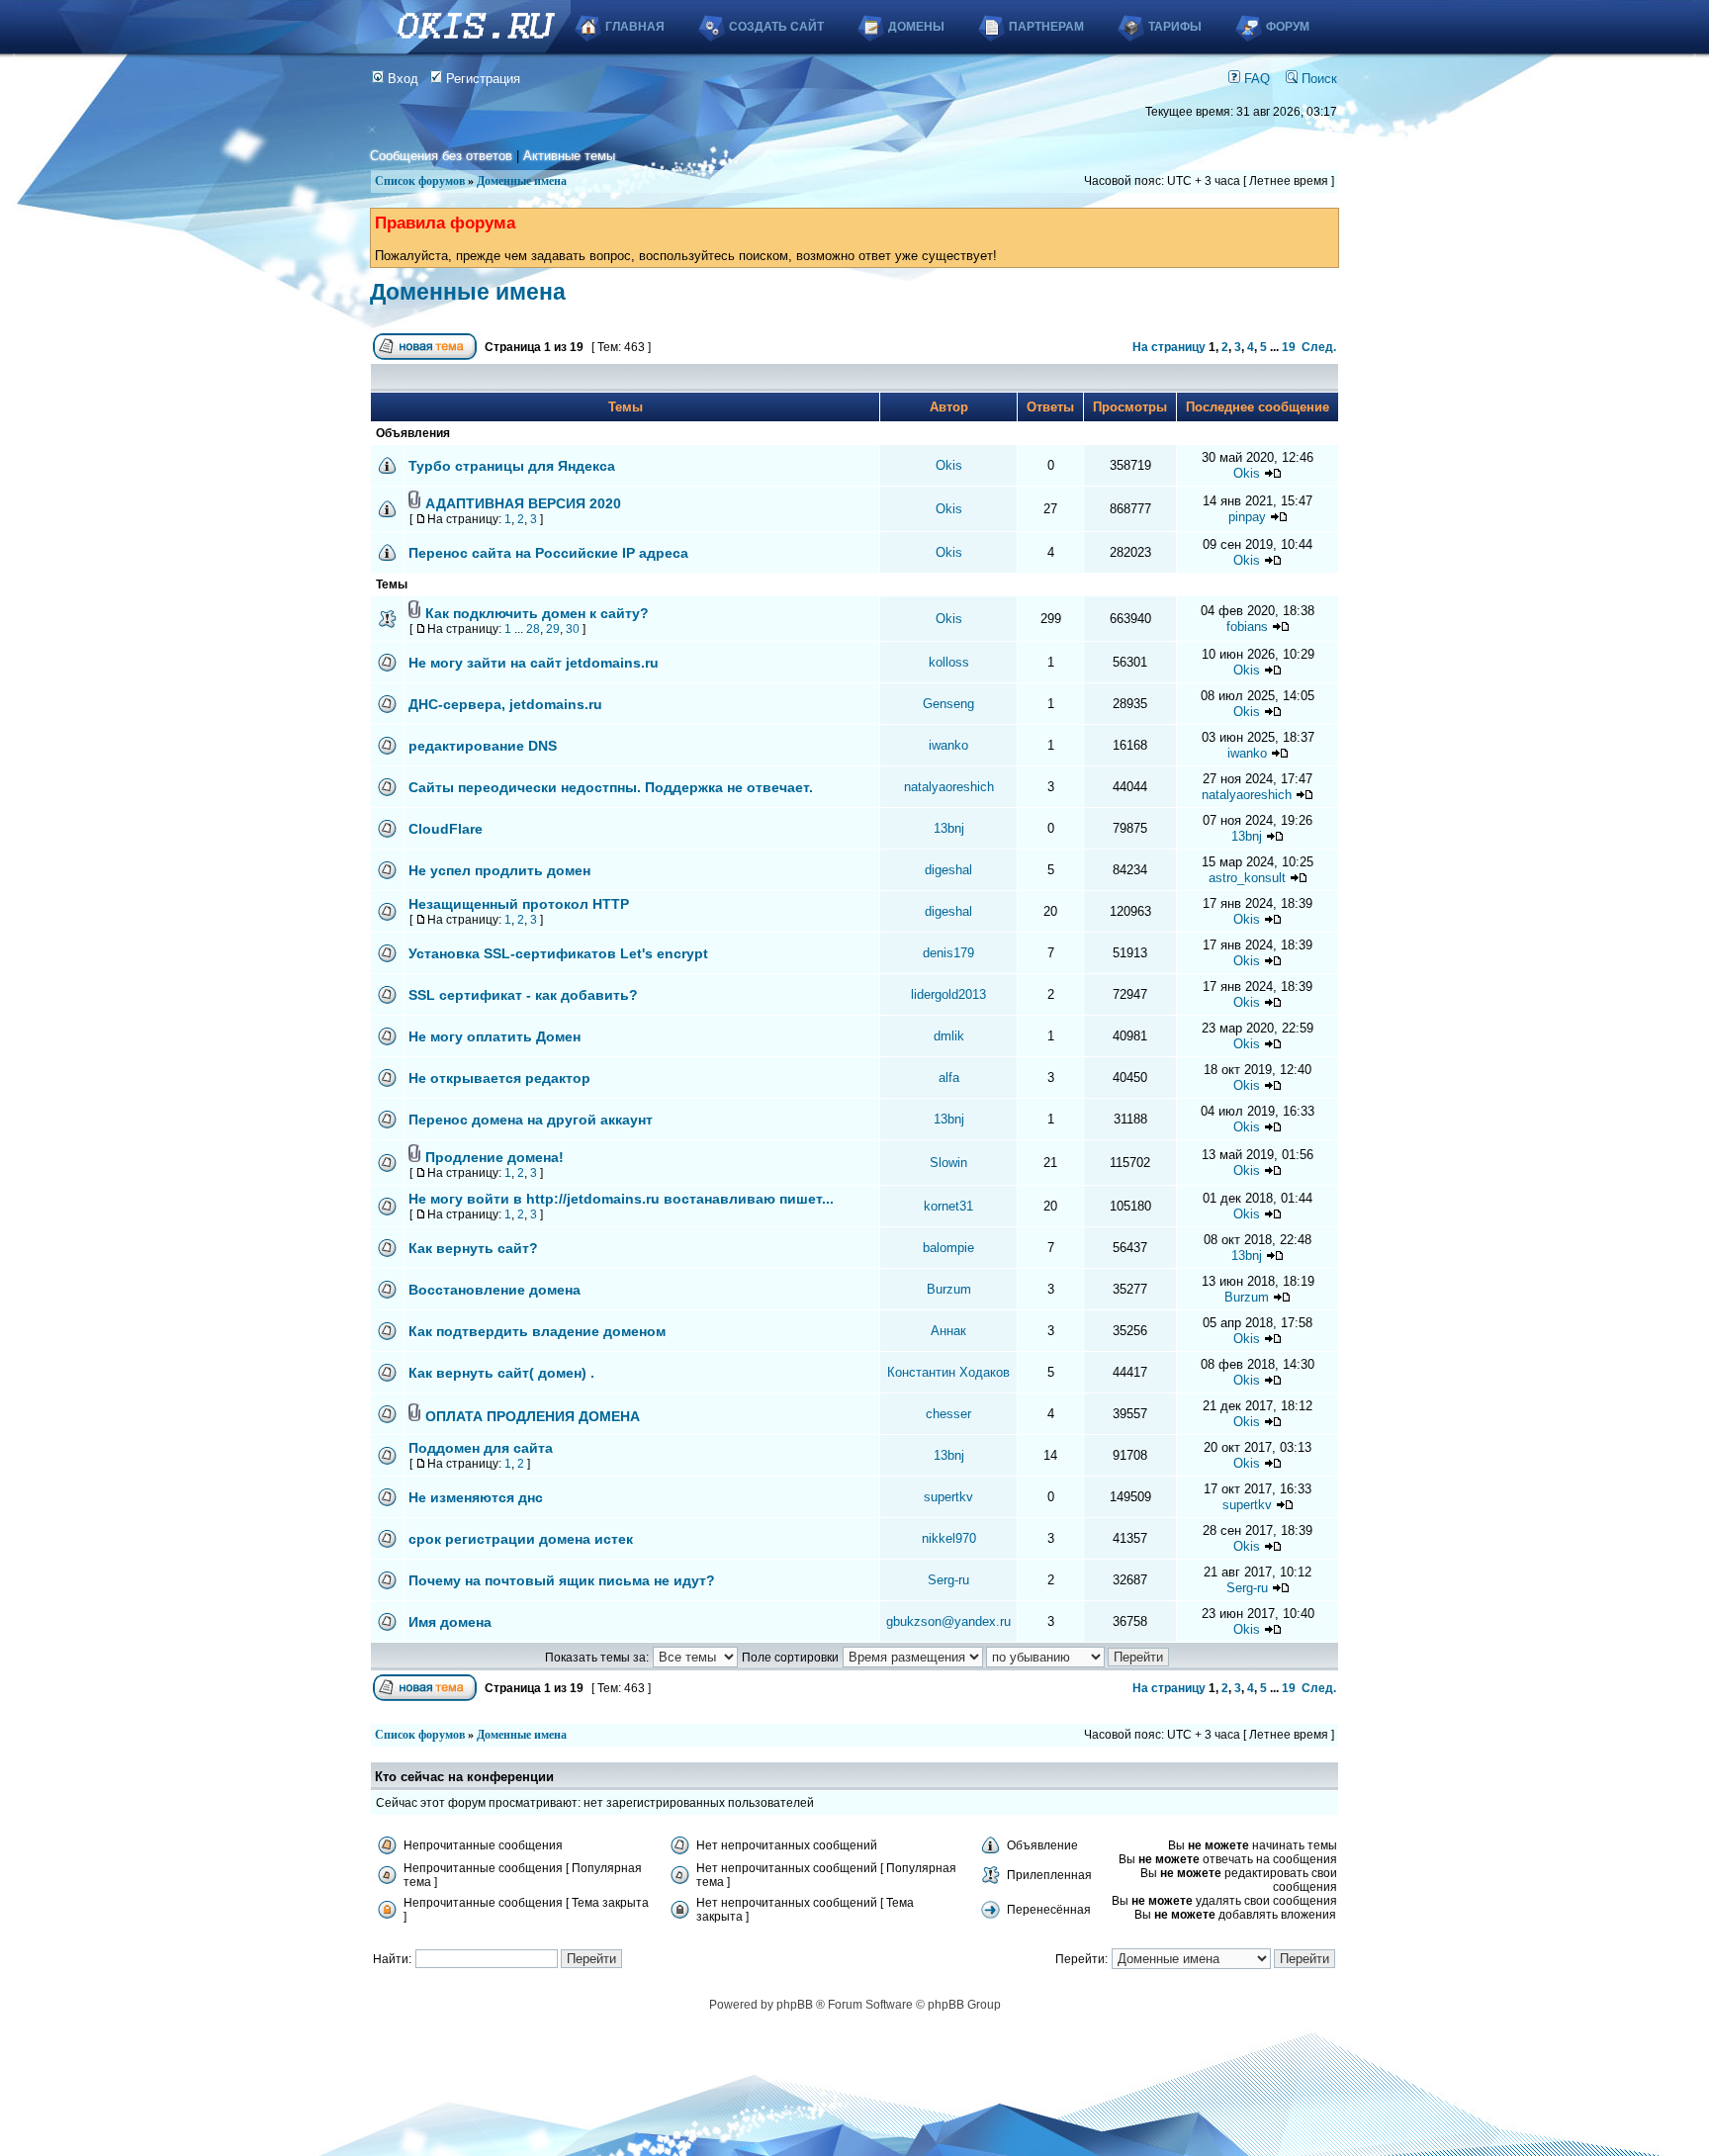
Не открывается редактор (499, 1078)
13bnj (949, 828)
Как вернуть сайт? (473, 1248)
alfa (949, 1078)
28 (533, 629)
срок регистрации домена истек (521, 1539)
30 (573, 629)
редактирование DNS (483, 746)
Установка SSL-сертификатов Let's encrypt (558, 953)
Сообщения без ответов (441, 156)
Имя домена (450, 1622)
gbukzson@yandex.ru (948, 1621)
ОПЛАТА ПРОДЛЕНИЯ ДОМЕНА (533, 1416)
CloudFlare (446, 829)
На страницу (1169, 347)
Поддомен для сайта (481, 1448)
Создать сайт (776, 27)
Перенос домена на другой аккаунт (531, 1120)
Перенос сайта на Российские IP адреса (548, 553)
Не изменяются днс (476, 1497)
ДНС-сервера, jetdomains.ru (505, 704)
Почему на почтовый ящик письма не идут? (562, 1580)
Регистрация (481, 79)
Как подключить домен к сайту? (537, 613)
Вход (401, 79)
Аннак (948, 1331)
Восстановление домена (495, 1290)
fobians (1247, 627)
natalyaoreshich (949, 787)
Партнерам (1046, 27)
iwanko (948, 745)
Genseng (948, 704)
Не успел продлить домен (499, 870)
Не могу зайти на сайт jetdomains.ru (534, 663)
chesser (948, 1414)
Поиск (1317, 79)
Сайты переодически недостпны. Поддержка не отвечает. (611, 787)
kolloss (949, 662)
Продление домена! (495, 1157)
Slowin (948, 1163)
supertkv (948, 1497)
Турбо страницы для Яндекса (512, 466)
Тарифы (1175, 27)
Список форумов (420, 181)
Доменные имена (522, 181)
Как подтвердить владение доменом (537, 1331)
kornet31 (948, 1206)
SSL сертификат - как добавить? (523, 995)
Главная (635, 27)
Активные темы (569, 156)
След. (1319, 347)
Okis (949, 465)
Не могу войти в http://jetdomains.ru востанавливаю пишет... (621, 1199)
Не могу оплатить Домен (495, 1036)
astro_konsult (1247, 878)
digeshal (948, 870)
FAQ (1255, 79)
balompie (948, 1248)
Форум (1288, 27)
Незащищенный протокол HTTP (519, 904)
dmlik (949, 1036)
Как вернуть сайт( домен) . (501, 1373)
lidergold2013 (948, 994)
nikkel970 (949, 1538)
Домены (916, 27)
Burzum (949, 1289)
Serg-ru (948, 1580)
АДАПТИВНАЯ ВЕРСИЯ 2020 (523, 503)
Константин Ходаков (948, 1372)
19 (1289, 347)
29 (553, 629)
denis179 (948, 953)
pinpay (1247, 517)
